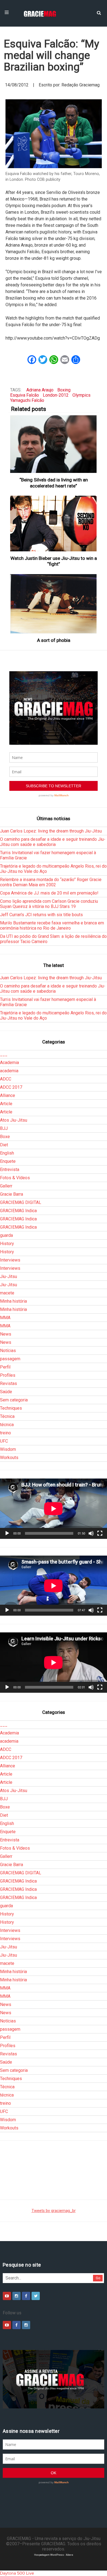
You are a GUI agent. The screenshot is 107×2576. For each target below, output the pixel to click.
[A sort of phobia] (54, 604)
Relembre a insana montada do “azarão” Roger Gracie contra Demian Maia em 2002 (51, 882)
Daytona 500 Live (17, 2573)
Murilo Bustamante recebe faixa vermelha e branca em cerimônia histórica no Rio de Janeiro (52, 926)
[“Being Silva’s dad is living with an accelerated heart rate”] (54, 444)
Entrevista (10, 1170)
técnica (7, 1425)
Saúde (6, 1392)
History (7, 1244)
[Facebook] (26, 2296)
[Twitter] (36, 2296)
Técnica (7, 1416)
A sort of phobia (54, 640)
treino (5, 1433)
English (7, 1153)
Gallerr (6, 1186)
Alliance (8, 1095)
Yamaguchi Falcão (27, 400)
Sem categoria (14, 1400)
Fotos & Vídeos (15, 1178)
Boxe (5, 1137)
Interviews (10, 1260)
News (6, 1334)
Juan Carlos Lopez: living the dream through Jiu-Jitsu (51, 831)
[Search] (99, 12)
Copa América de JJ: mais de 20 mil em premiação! (49, 893)
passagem (10, 1359)
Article (6, 1104)
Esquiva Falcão (25, 395)
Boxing (64, 390)
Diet (4, 1145)
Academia (9, 1063)
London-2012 (56, 395)
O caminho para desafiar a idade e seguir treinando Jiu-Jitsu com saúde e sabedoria (53, 842)
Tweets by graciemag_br (54, 2211)
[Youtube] (7, 2296)
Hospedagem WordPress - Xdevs (54, 2555)
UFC (4, 1441)
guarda (6, 1235)
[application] (54, 1509)
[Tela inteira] (100, 1533)
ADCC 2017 (11, 1087)
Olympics (81, 395)
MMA (5, 1318)
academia (9, 1071)
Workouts (9, 1458)
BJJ (4, 1128)
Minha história (13, 1301)
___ (4, 1054)
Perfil (5, 1367)
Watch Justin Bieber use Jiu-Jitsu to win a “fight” (54, 561)
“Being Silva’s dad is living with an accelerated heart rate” (54, 483)
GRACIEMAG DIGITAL (21, 1202)
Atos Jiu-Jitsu (14, 1120)
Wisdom (8, 1449)
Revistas (9, 1383)
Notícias (8, 1351)
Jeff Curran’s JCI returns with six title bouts (41, 915)
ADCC (6, 1079)
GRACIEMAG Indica (18, 1211)
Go (98, 2278)
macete (7, 1293)
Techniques (11, 1408)
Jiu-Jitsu (9, 1276)
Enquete (8, 1161)
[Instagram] (16, 2296)
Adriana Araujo (40, 390)
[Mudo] (91, 1533)
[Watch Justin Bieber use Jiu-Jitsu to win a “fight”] (54, 524)
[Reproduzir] (7, 1533)
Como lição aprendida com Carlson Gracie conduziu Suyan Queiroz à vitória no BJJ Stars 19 (49, 904)
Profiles (8, 1375)
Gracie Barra (12, 1194)
